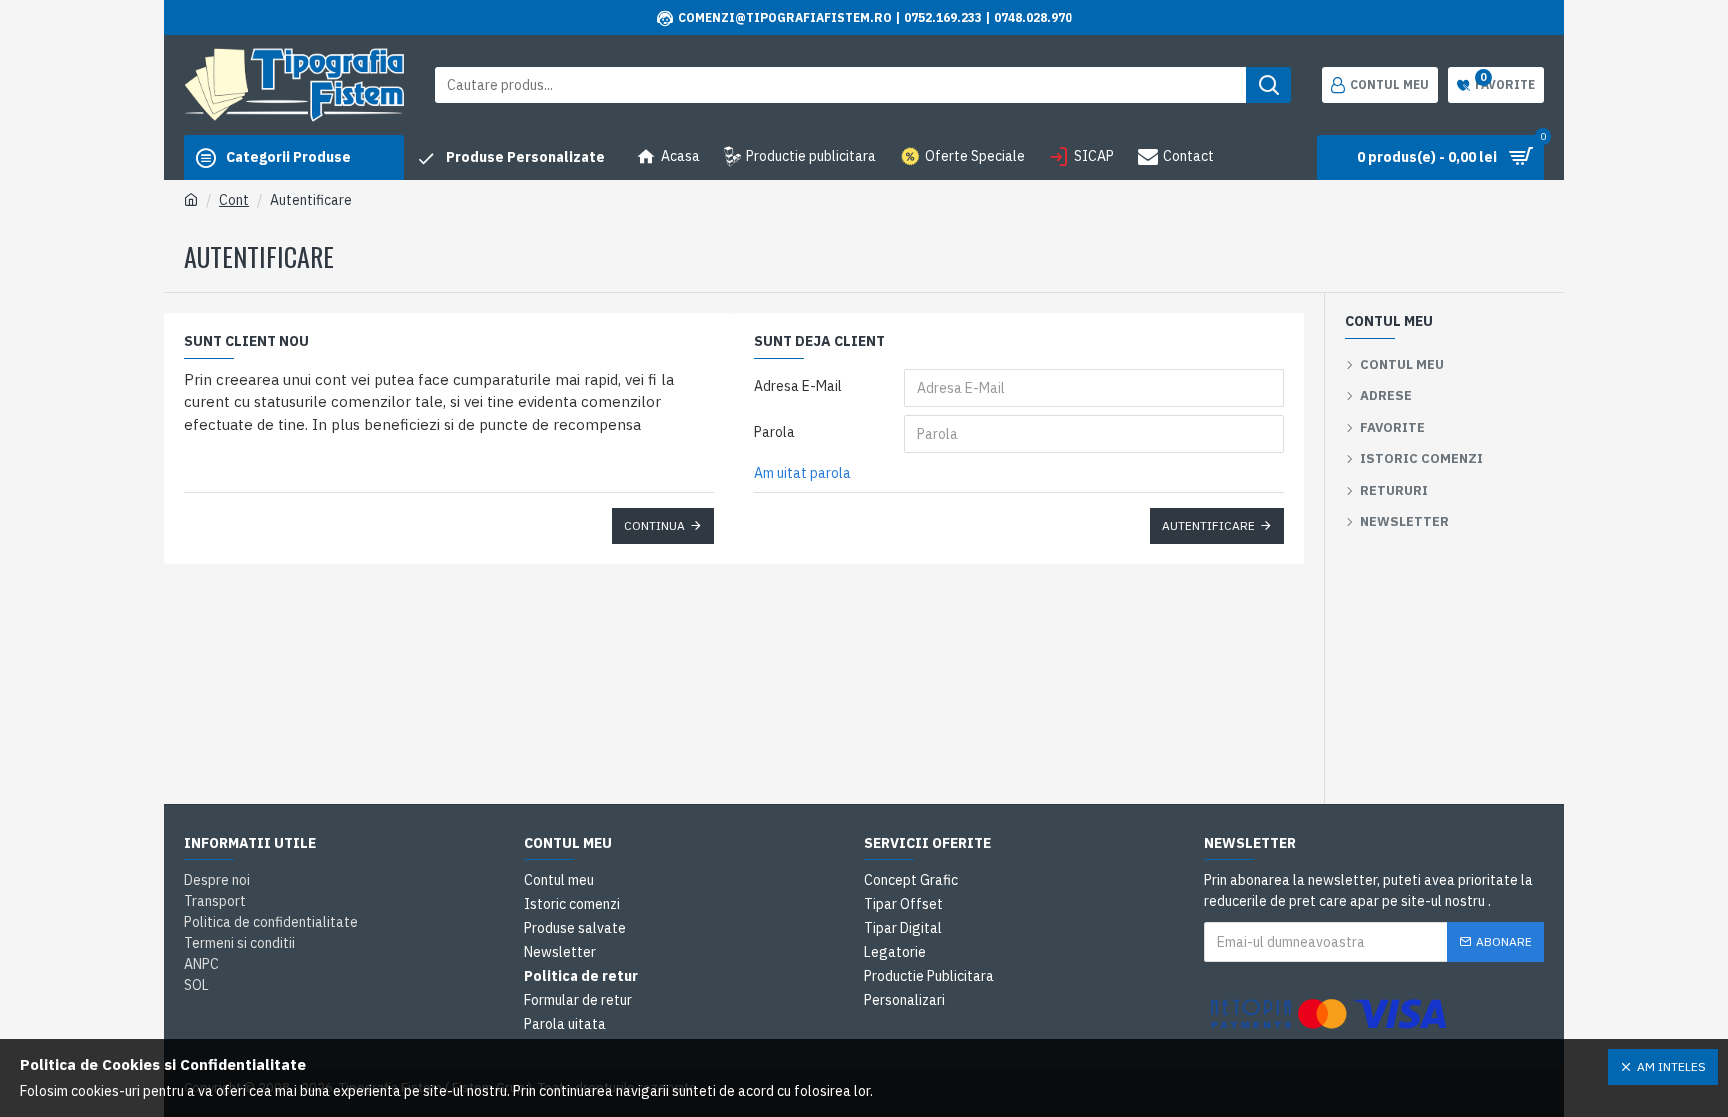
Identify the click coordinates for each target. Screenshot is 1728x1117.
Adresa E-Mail (798, 386)
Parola (774, 432)
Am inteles (1671, 1066)
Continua (654, 525)
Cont (234, 200)
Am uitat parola (802, 473)
